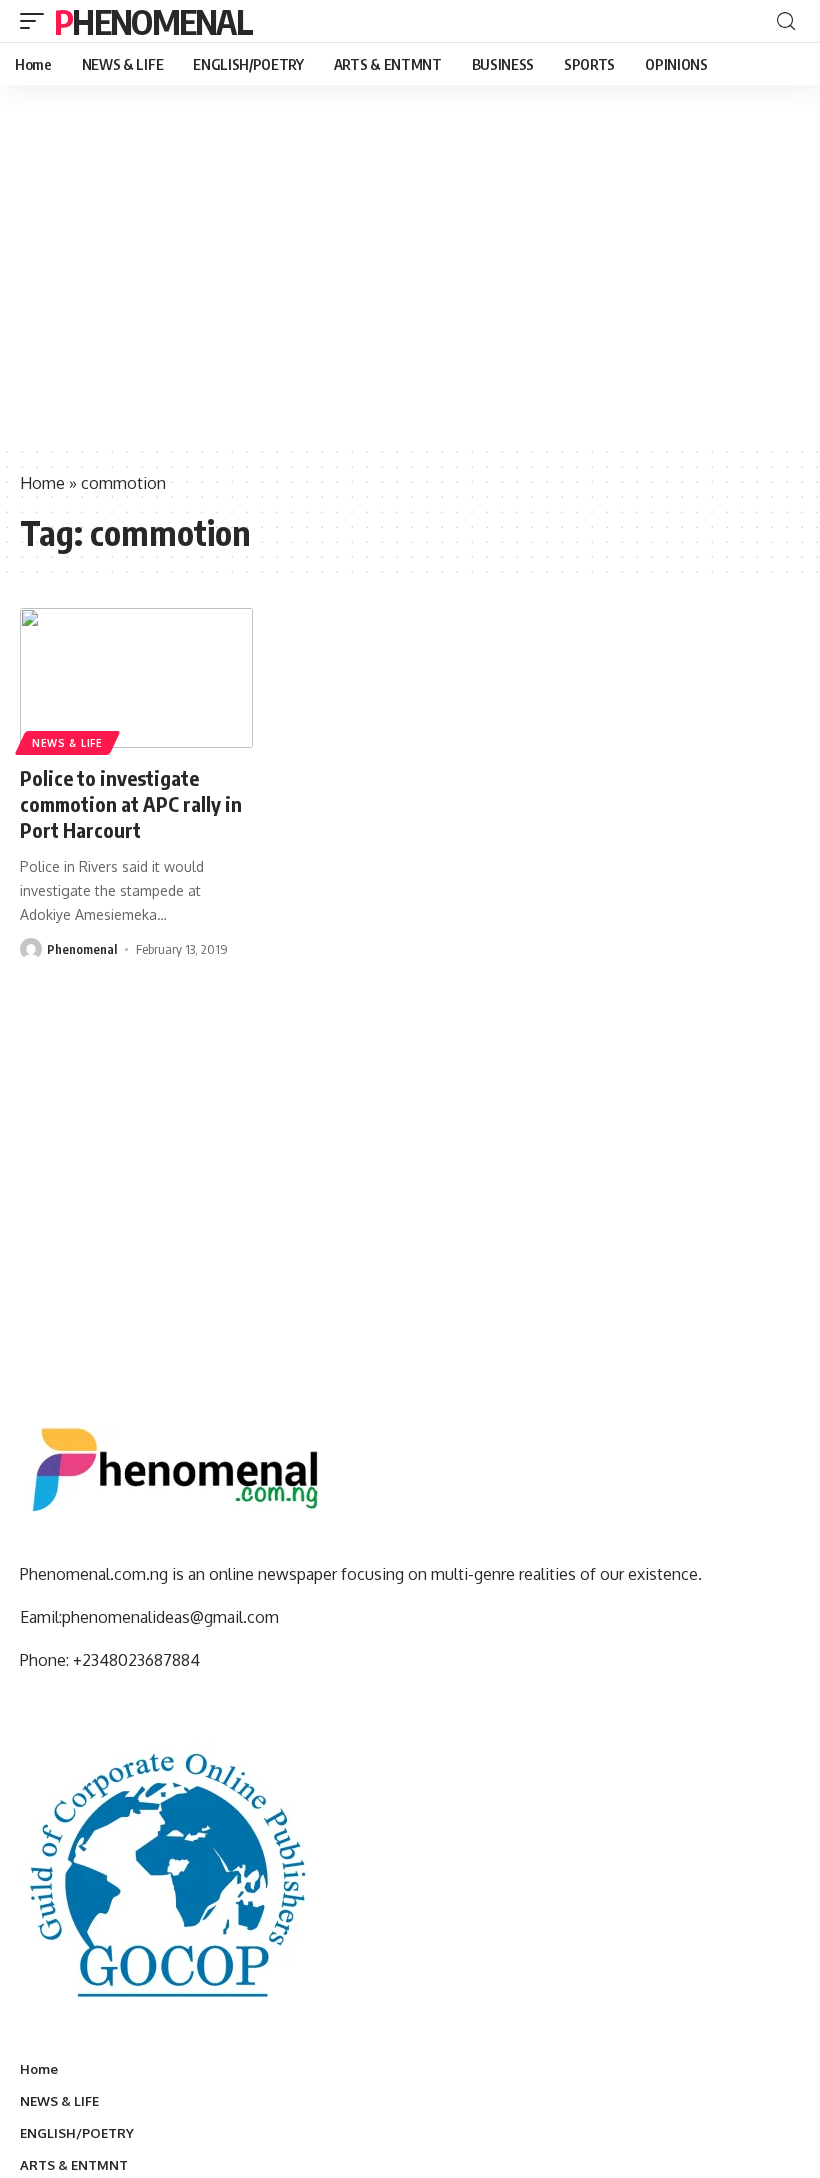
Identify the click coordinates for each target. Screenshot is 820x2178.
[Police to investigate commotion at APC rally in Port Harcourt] (136, 678)
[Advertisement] (410, 295)
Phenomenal (153, 21)
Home (42, 483)
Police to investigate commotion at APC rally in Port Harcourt (131, 803)
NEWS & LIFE (67, 743)
